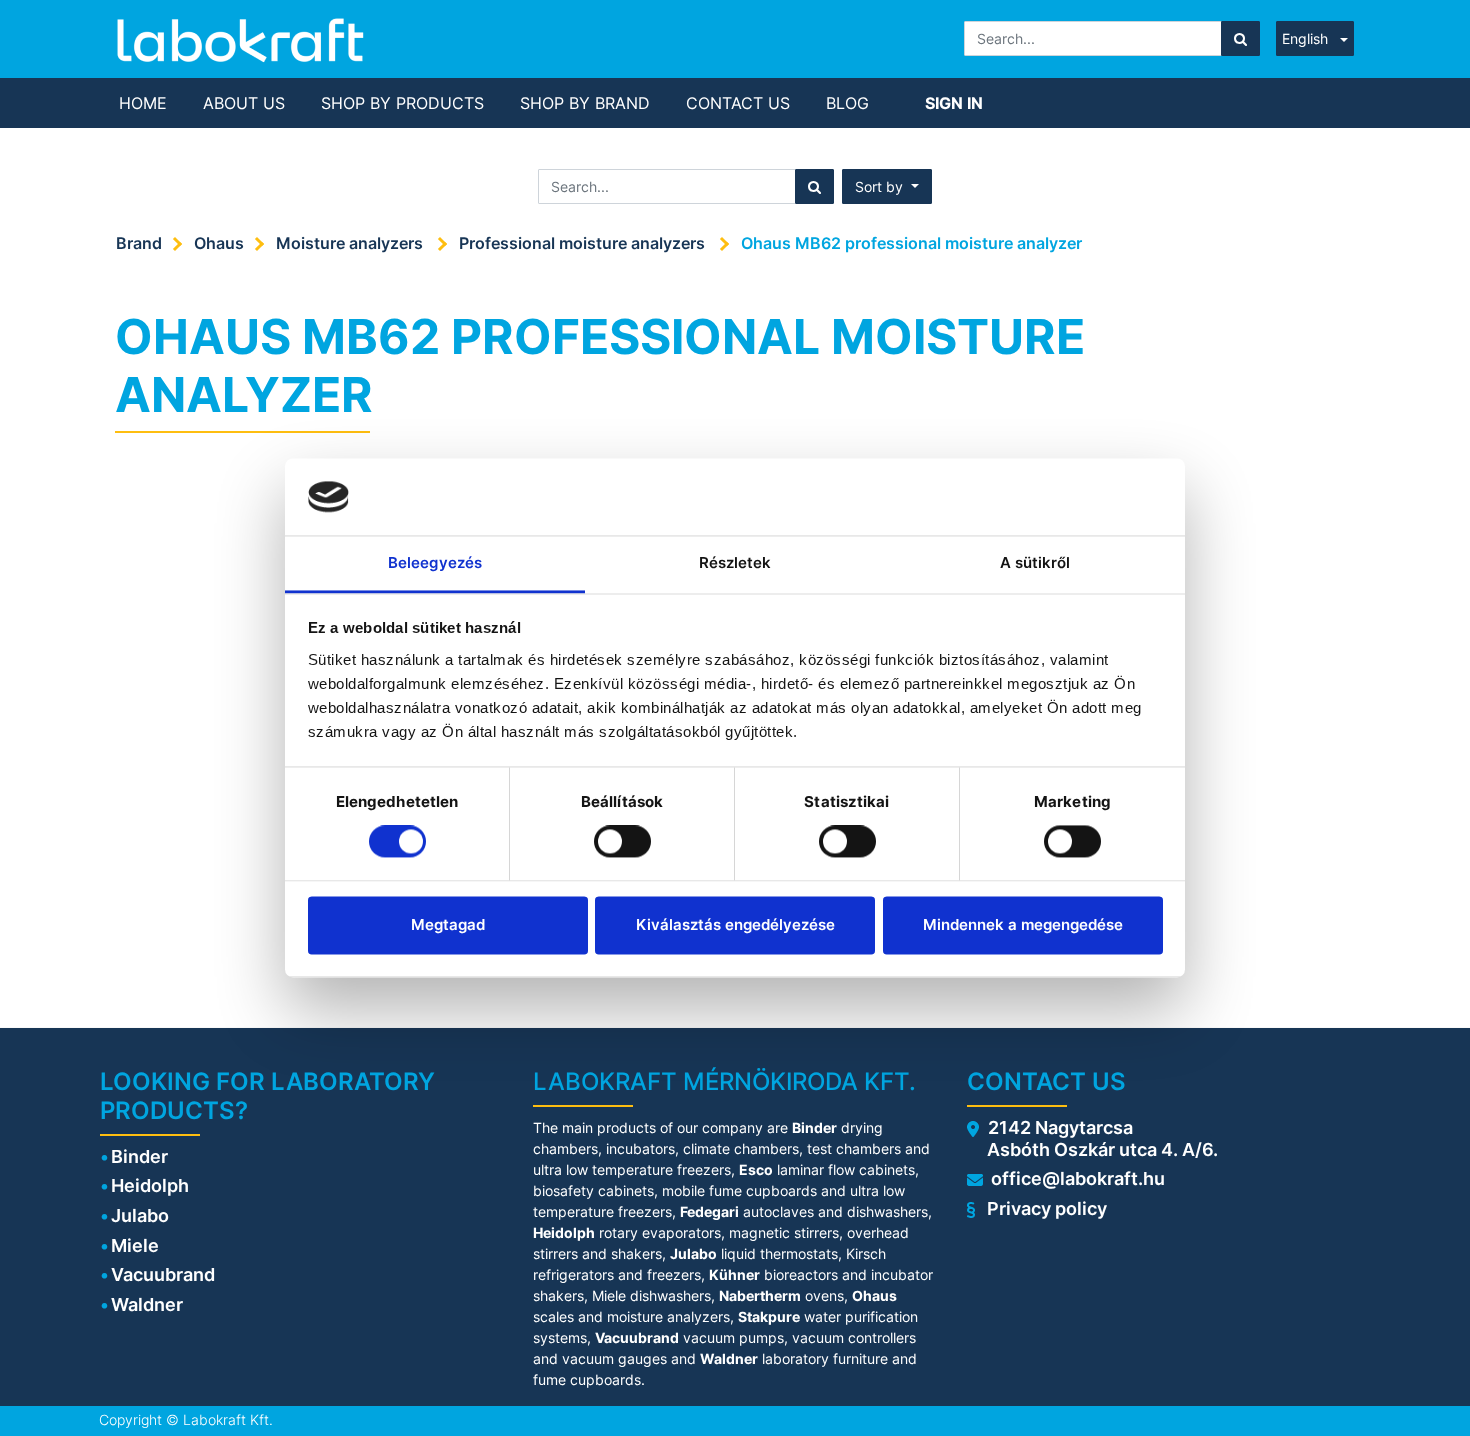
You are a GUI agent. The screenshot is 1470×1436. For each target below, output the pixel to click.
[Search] (1240, 38)
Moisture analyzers (351, 243)
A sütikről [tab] (1035, 562)
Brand (139, 243)
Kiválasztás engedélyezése (735, 924)
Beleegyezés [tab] (435, 562)
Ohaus (219, 243)
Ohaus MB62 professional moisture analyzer (911, 243)
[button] (887, 186)
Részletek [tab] (735, 562)
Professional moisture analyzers (584, 243)
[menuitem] (143, 103)
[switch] (622, 842)
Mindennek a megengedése (1023, 924)
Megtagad (448, 924)
